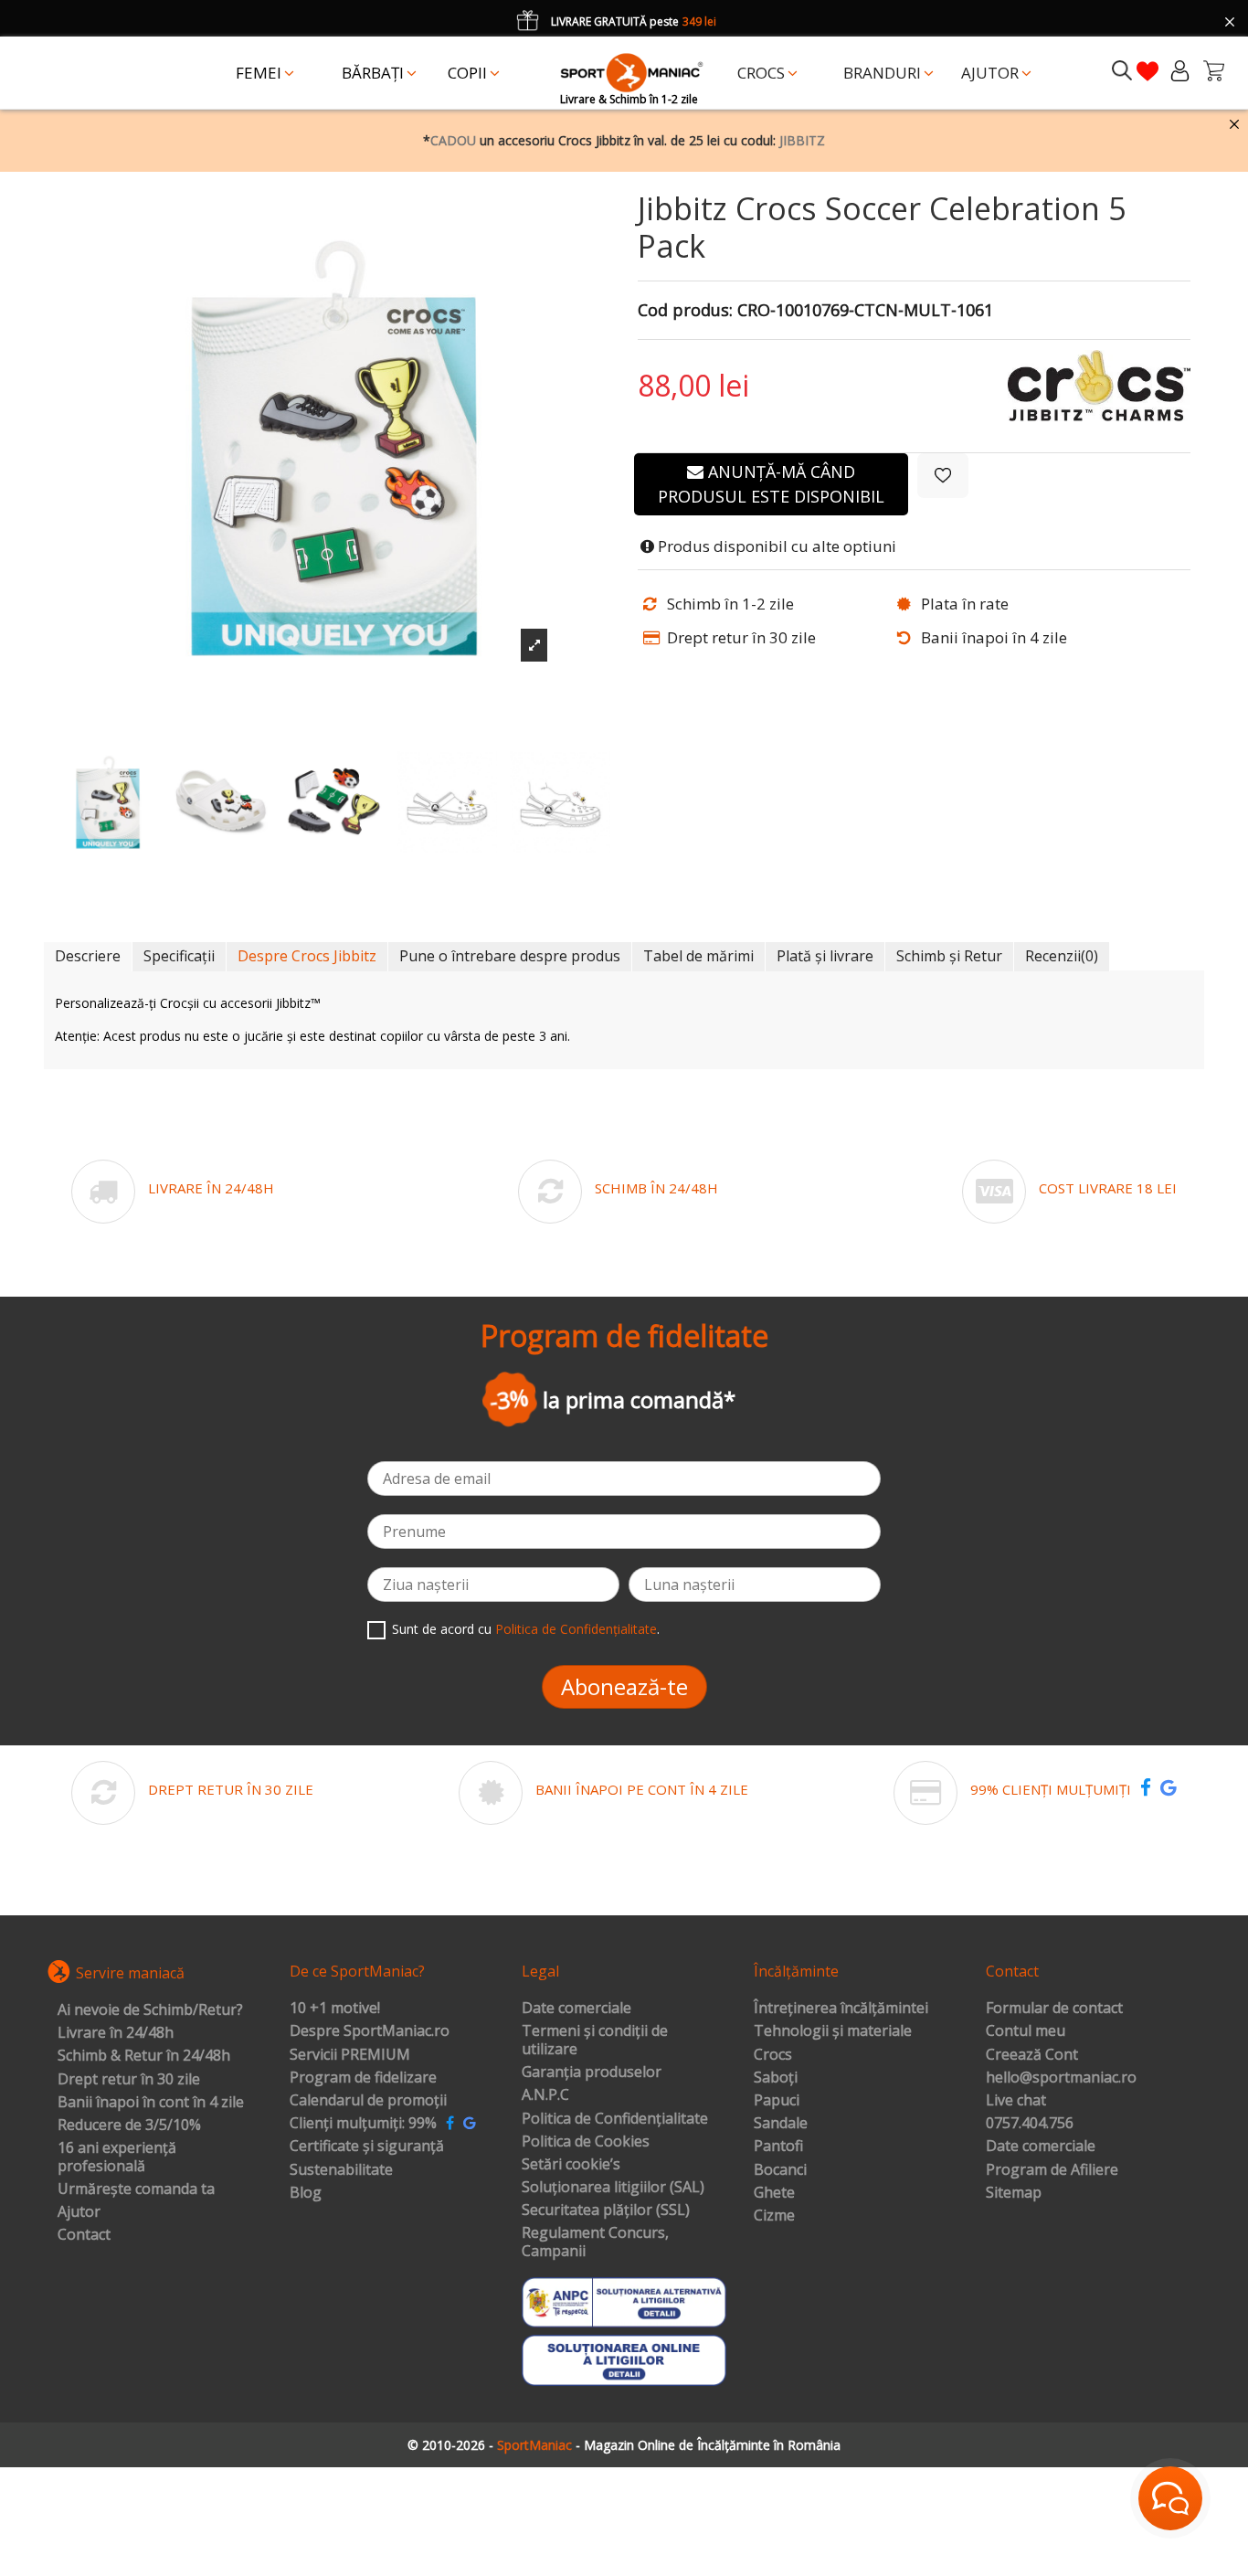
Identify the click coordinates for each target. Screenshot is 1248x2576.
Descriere (88, 956)
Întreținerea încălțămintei (841, 2009)
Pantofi (778, 2147)
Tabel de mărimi (698, 956)
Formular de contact (1054, 2009)
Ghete (774, 2193)
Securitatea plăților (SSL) (606, 2210)
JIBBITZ (802, 140)
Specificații (179, 956)
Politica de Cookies (586, 2142)
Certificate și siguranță (367, 2147)
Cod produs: (685, 311)
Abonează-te (624, 1686)
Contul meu (1026, 2031)
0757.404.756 (1030, 2124)
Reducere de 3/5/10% (129, 2125)
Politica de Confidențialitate (576, 1629)
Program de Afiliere (1052, 2170)
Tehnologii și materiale (833, 2031)
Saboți (776, 2078)
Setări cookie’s (571, 2165)
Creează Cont (1032, 2055)
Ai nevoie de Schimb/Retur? (150, 2010)
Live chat (1016, 2101)
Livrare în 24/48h (116, 2033)
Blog (306, 2193)
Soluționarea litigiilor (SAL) (613, 2188)
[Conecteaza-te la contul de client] (1180, 71)
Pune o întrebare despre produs (510, 956)
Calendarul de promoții (368, 2101)
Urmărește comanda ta (136, 2189)
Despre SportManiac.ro (370, 2031)
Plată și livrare (825, 956)
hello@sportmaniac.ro (1061, 2078)
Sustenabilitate (341, 2170)
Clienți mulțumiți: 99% (363, 2124)
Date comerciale (576, 2009)
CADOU (453, 140)
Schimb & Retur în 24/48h (144, 2056)
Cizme (774, 2216)
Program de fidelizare (363, 2078)
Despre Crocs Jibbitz (307, 956)
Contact (84, 2235)
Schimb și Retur (949, 956)
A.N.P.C (545, 2095)
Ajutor (79, 2212)
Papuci (777, 2101)
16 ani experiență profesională (117, 2157)
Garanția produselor (592, 2072)
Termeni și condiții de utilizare (595, 2040)
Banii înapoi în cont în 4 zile (151, 2103)
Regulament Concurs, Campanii (595, 2242)
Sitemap (1014, 2193)
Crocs (773, 2055)
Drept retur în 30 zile (129, 2080)
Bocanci (780, 2170)
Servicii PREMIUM (350, 2055)
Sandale (781, 2124)
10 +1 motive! (335, 2009)
